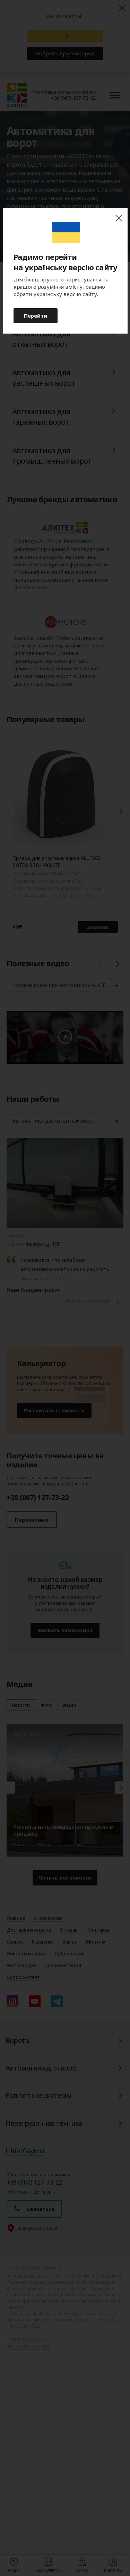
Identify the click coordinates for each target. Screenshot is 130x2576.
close (119, 218)
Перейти (36, 315)
